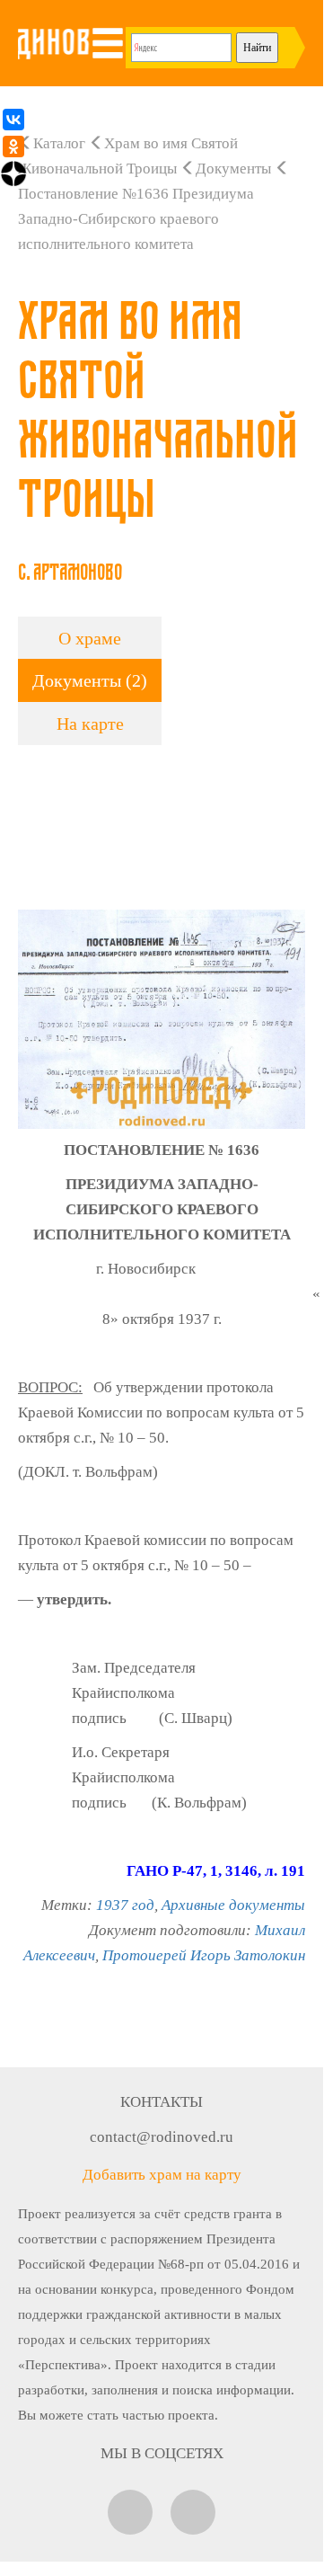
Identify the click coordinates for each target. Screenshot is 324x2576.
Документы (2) (90, 680)
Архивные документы (233, 1905)
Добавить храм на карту (162, 2175)
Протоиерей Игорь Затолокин (204, 1955)
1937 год (125, 1905)
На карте (90, 724)
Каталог (59, 143)
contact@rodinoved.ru (162, 2137)
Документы (233, 169)
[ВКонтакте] (13, 120)
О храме (90, 638)
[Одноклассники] (13, 147)
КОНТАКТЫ (162, 2102)
